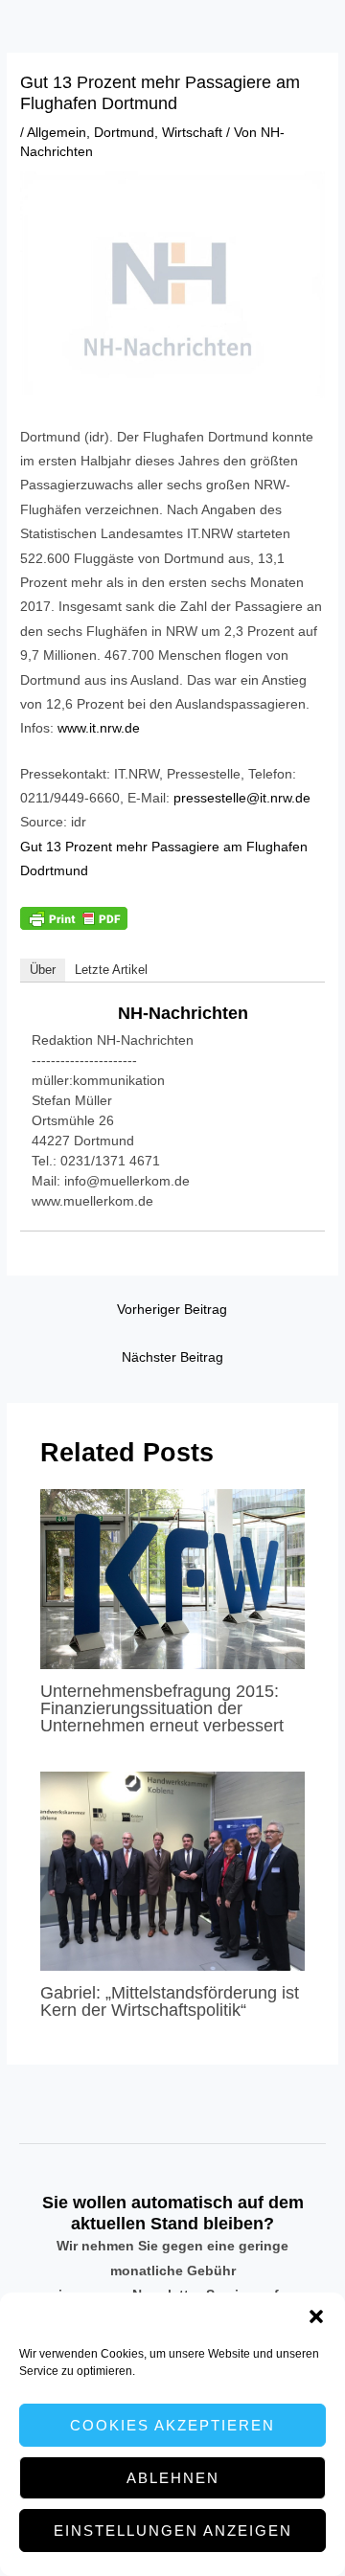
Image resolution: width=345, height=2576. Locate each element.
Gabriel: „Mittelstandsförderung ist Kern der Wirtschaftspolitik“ (170, 2001)
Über (43, 970)
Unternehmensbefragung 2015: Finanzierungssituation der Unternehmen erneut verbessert (162, 1708)
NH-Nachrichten (183, 1013)
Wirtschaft (192, 133)
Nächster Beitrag (172, 1357)
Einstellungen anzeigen (173, 2531)
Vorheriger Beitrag (172, 1310)
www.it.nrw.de (99, 728)
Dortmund (124, 133)
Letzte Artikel (111, 970)
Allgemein (57, 133)
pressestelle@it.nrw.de (242, 798)
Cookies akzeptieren (172, 2425)
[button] (316, 2316)
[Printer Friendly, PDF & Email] (74, 917)
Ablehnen (173, 2478)
